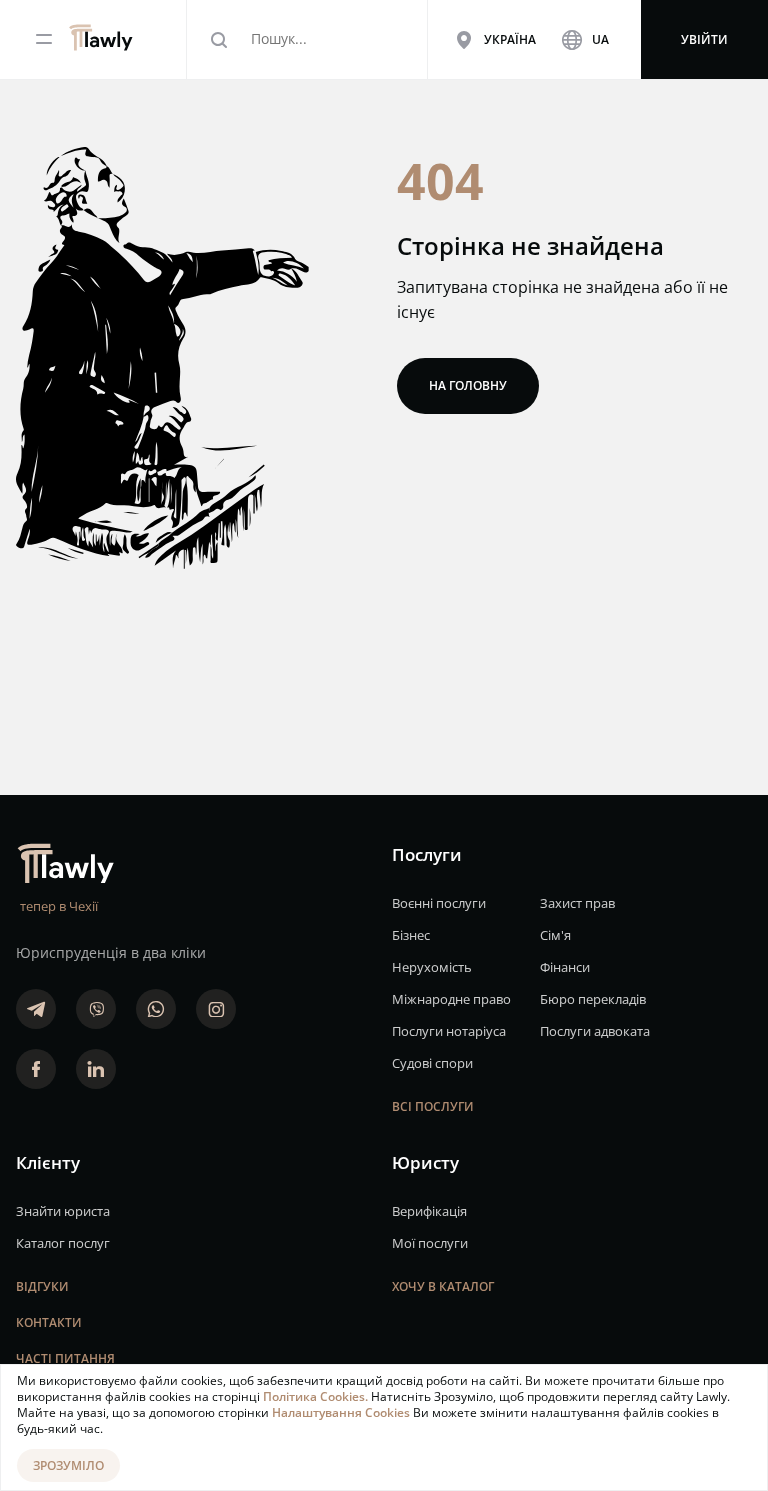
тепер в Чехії (59, 906)
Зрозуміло (68, 1465)
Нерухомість (432, 967)
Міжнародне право (451, 999)
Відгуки (42, 1286)
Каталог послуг (63, 1243)
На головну (468, 385)
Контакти (49, 1322)
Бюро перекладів (593, 999)
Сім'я (555, 935)
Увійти (704, 39)
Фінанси (565, 967)
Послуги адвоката (595, 1031)
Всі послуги (433, 1106)
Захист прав (577, 903)
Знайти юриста (63, 1211)
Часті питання (65, 1358)
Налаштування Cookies (342, 1412)
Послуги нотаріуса (449, 1031)
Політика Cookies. (317, 1396)
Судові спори (432, 1063)
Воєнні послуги (439, 903)
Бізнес (411, 935)
